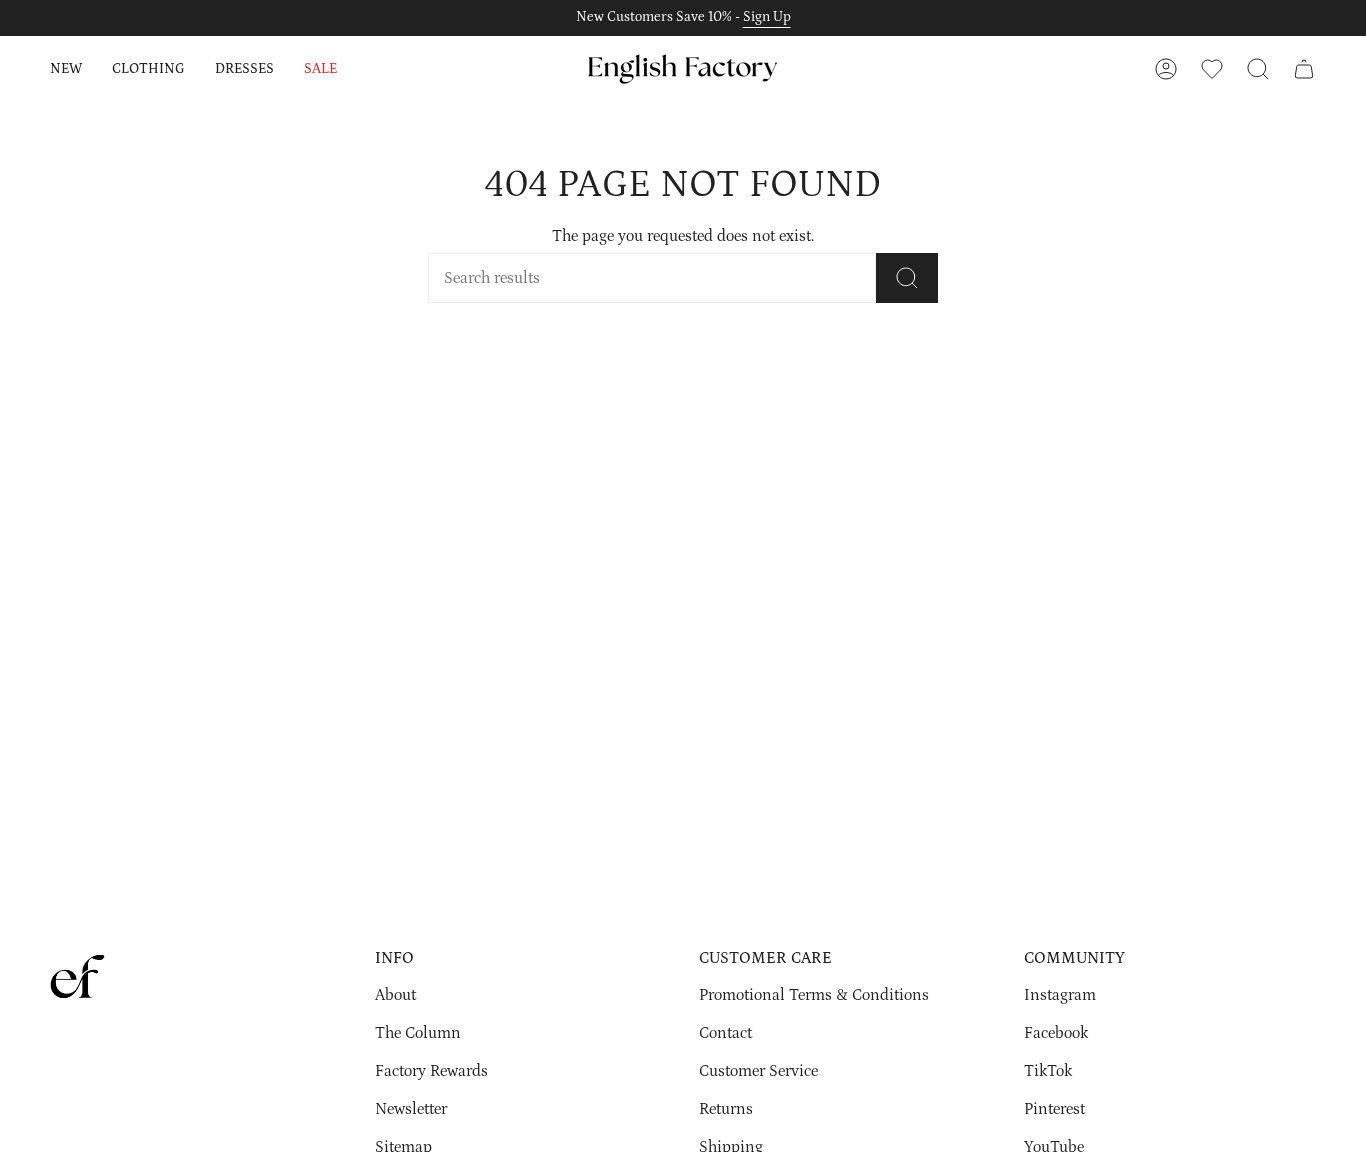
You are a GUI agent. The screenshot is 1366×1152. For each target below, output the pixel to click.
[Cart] (1304, 69)
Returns (726, 1109)
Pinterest (1054, 1109)
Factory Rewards (431, 1071)
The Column (418, 1033)
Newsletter (411, 1109)
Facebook (1056, 1033)
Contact (725, 1033)
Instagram (1060, 995)
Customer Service (758, 1071)
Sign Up (767, 17)
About (395, 995)
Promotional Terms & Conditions (814, 995)
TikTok (1048, 1071)
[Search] (907, 278)
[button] (66, 69)
